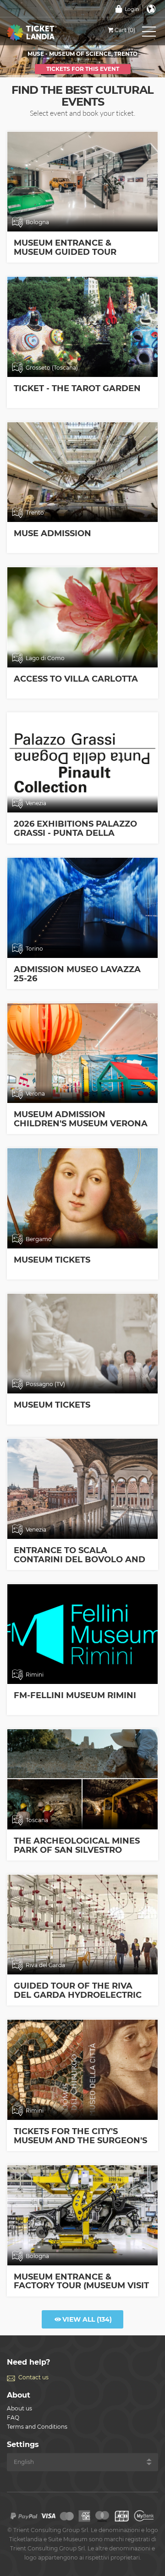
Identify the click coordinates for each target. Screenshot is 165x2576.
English (151, 9)
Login (132, 9)
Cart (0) (125, 30)
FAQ (13, 2417)
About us (19, 2408)
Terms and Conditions (37, 2427)
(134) (87, 2319)
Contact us (33, 2377)
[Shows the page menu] (149, 33)
